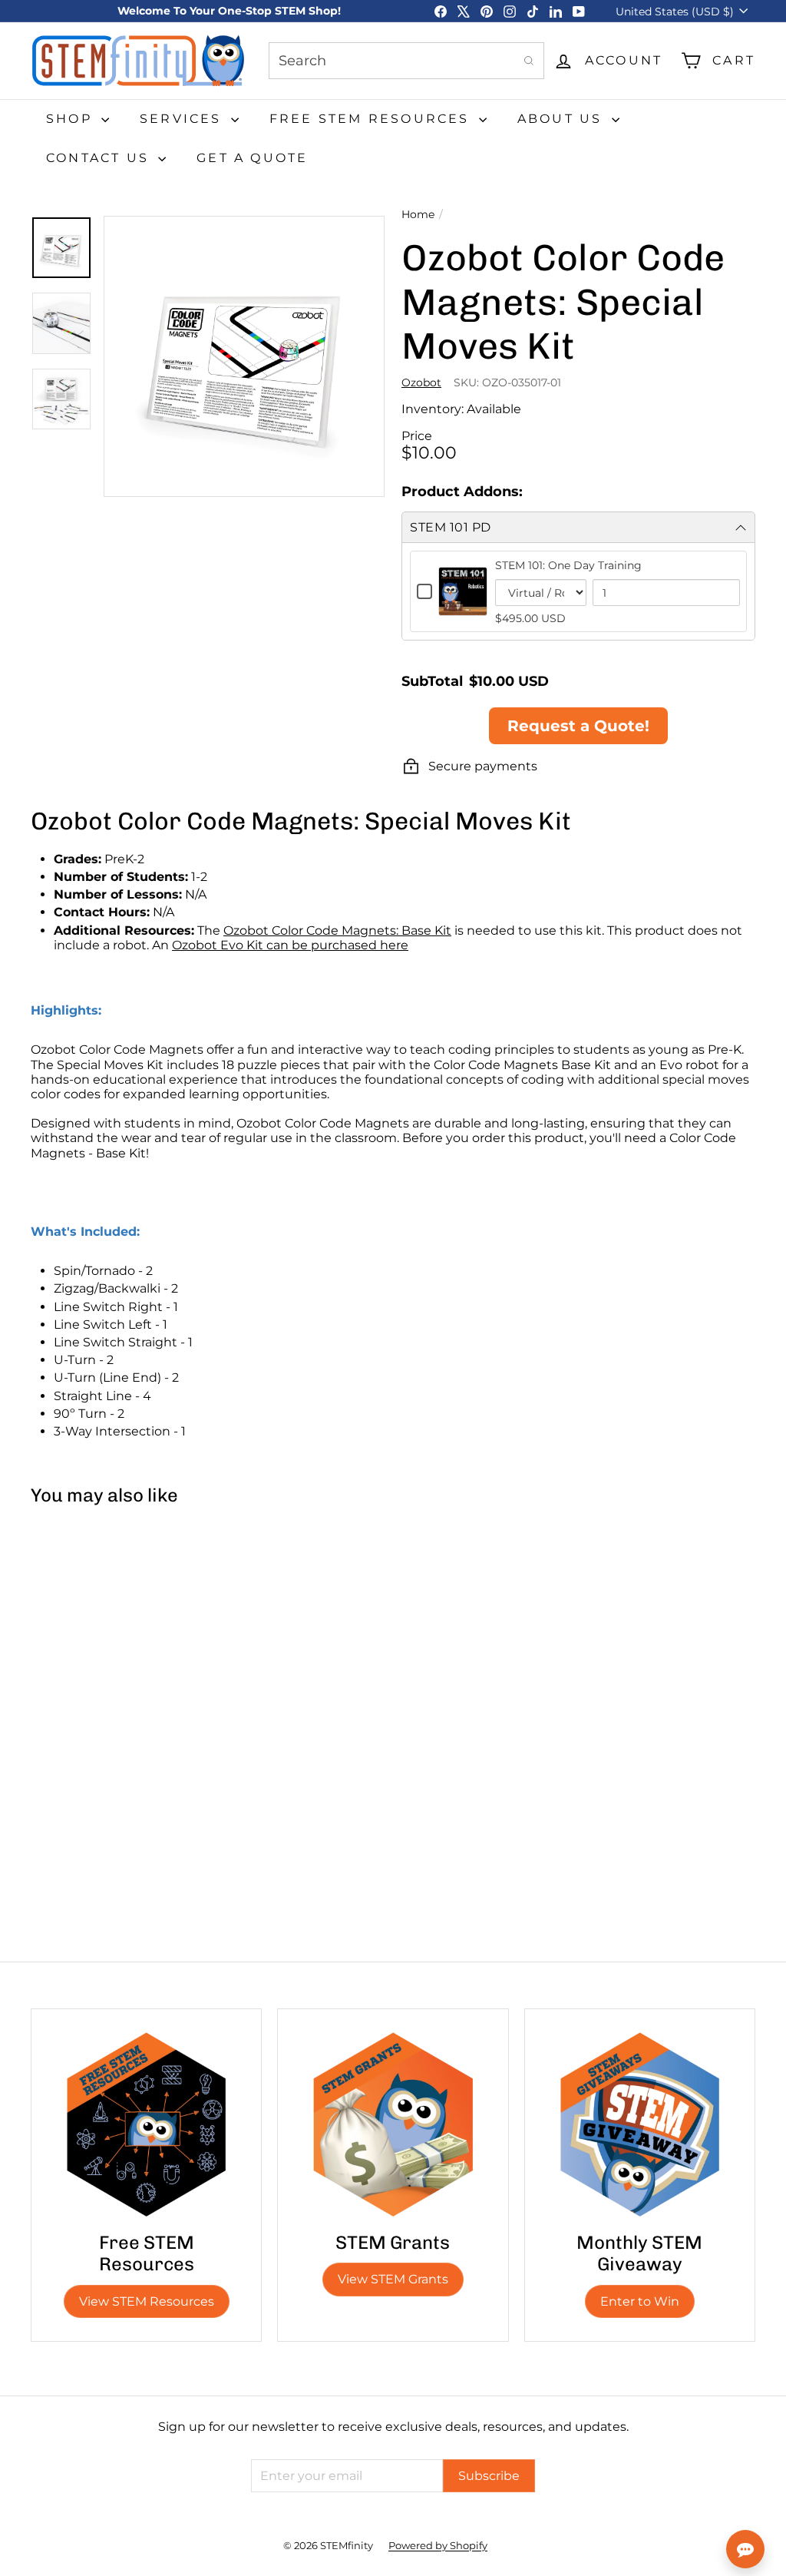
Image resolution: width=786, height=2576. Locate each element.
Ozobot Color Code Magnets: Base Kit (337, 930)
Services (183, 119)
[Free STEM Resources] (146, 2124)
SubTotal (432, 681)
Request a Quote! (578, 726)
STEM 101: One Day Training (568, 565)
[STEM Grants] (393, 2124)
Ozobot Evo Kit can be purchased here (290, 945)
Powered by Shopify (438, 2545)
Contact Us (100, 158)
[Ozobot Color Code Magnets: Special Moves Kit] (91, 1657)
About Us (563, 119)
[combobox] (406, 61)
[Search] (529, 61)
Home (418, 215)
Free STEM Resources (372, 119)
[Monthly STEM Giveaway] (640, 2124)
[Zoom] (244, 356)
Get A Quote (252, 158)
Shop (72, 119)
